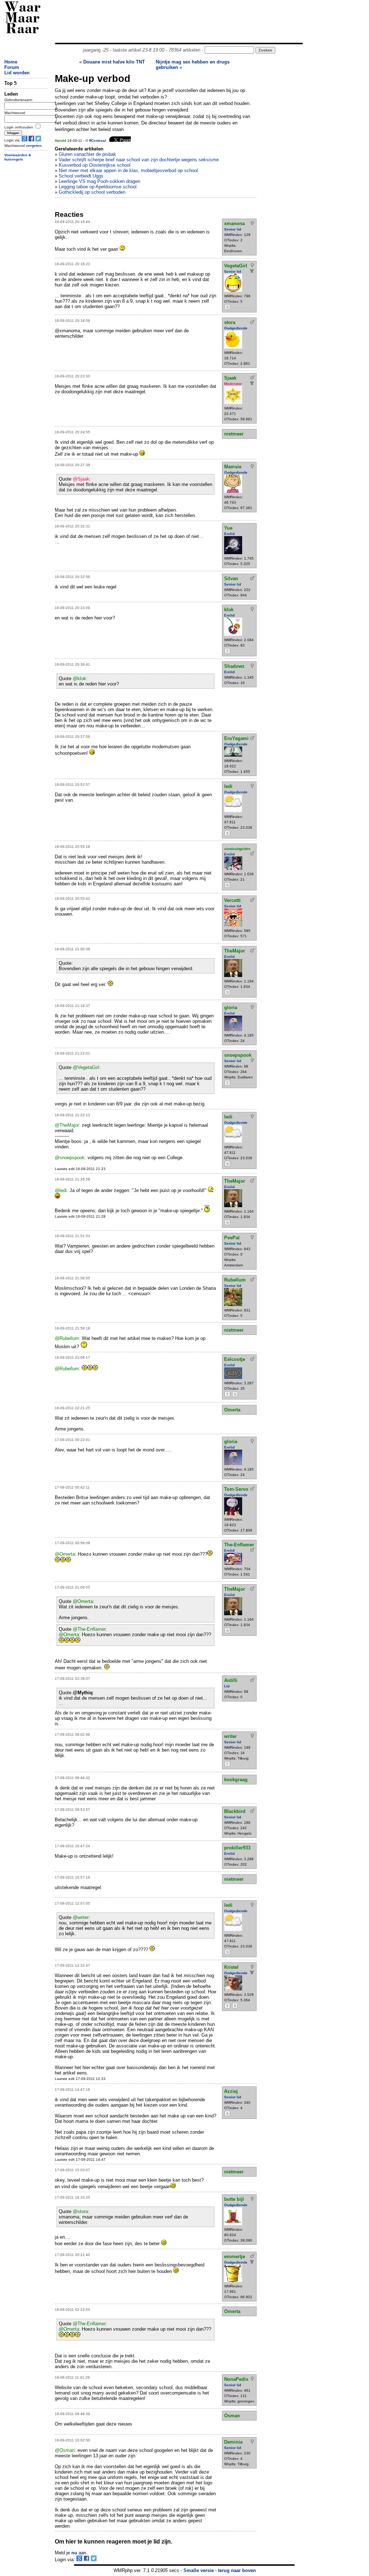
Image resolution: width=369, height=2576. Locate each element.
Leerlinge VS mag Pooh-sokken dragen (99, 181)
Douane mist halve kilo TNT (114, 62)
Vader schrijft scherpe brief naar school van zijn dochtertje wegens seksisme (139, 160)
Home (11, 62)
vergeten (34, 146)
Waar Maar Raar (23, 19)
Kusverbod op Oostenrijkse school (95, 165)
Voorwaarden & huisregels (18, 157)
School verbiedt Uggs (81, 176)
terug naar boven (237, 2570)
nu (74, 2553)
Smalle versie (199, 2570)
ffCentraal (97, 141)
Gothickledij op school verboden (92, 192)
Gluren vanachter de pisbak (87, 154)
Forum (12, 67)
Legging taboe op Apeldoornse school (98, 187)
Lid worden (17, 73)
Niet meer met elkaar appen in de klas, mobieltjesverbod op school (128, 170)
